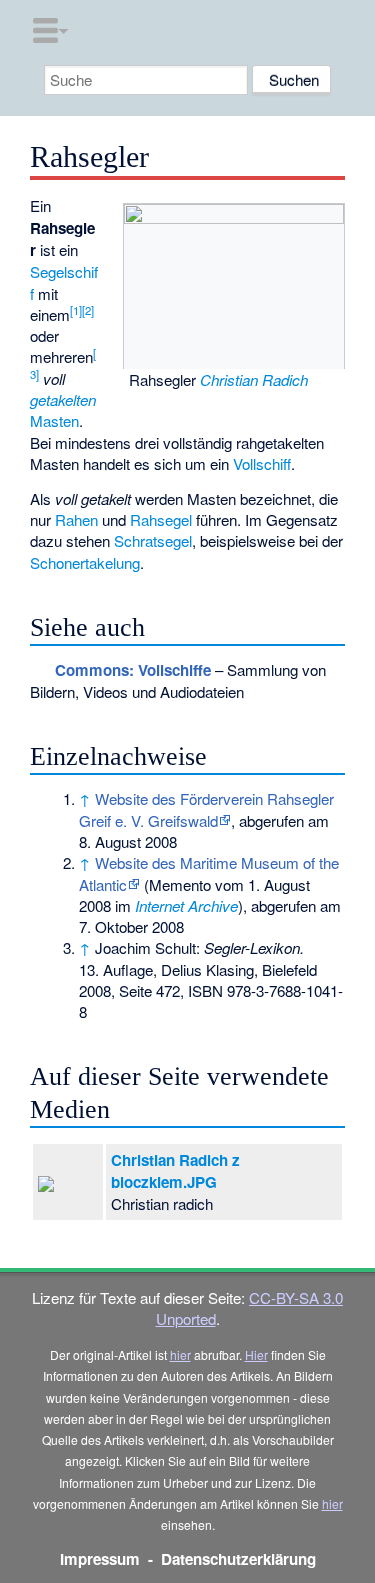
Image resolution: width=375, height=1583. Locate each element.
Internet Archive (186, 905)
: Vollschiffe (133, 670)
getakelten (63, 399)
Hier (256, 1354)
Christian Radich (254, 379)
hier (180, 1354)
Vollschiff (262, 463)
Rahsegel (161, 519)
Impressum (100, 1559)
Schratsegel (153, 540)
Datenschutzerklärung (238, 1559)
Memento (180, 884)
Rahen (76, 519)
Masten (54, 420)
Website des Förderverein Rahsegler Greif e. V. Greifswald (206, 809)
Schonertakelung (85, 562)
